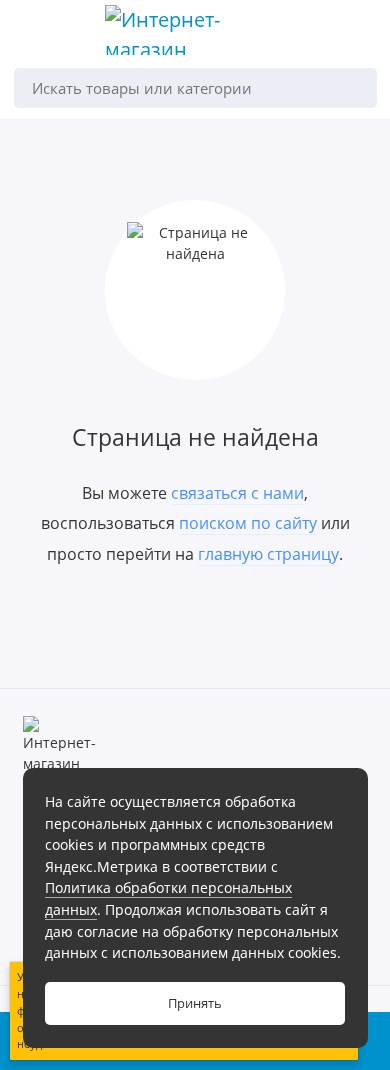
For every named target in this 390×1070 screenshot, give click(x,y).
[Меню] (34, 34)
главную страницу (268, 554)
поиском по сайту (248, 523)
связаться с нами (237, 493)
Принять (195, 1003)
